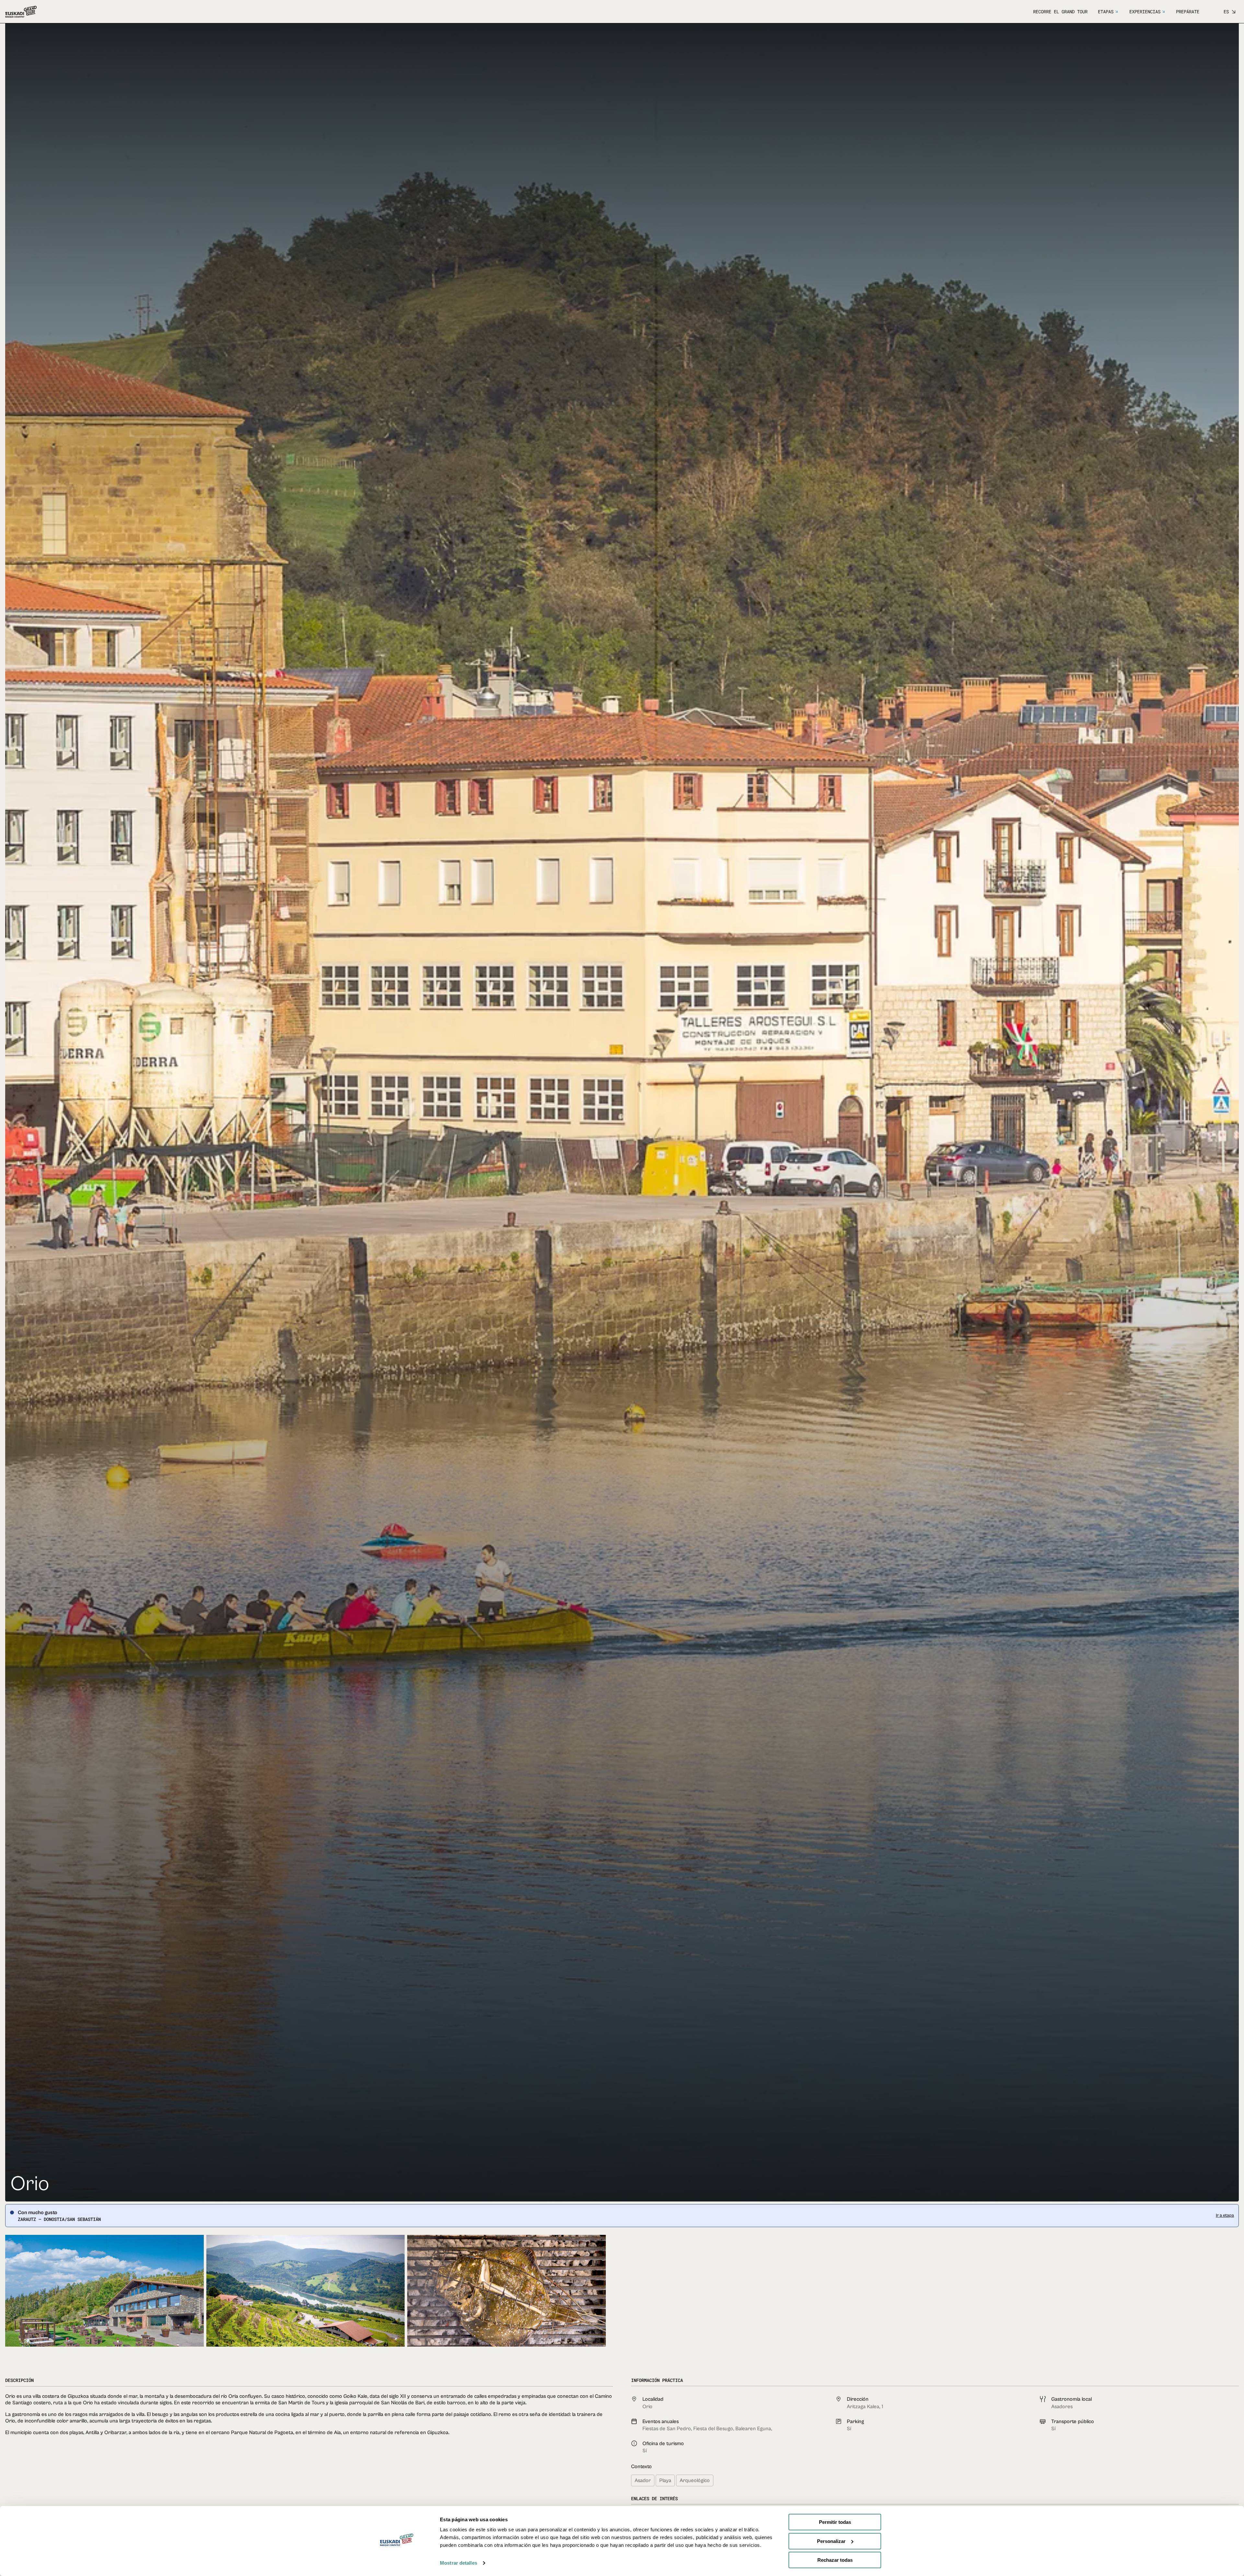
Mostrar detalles (459, 2563)
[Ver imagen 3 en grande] (507, 2312)
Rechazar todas (835, 2560)
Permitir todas (835, 2522)
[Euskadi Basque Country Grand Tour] (21, 12)
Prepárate (1188, 12)
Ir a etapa (1225, 2226)
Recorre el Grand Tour (1060, 12)
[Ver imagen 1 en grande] (104, 2312)
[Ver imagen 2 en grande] (306, 2312)
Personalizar (831, 2541)
